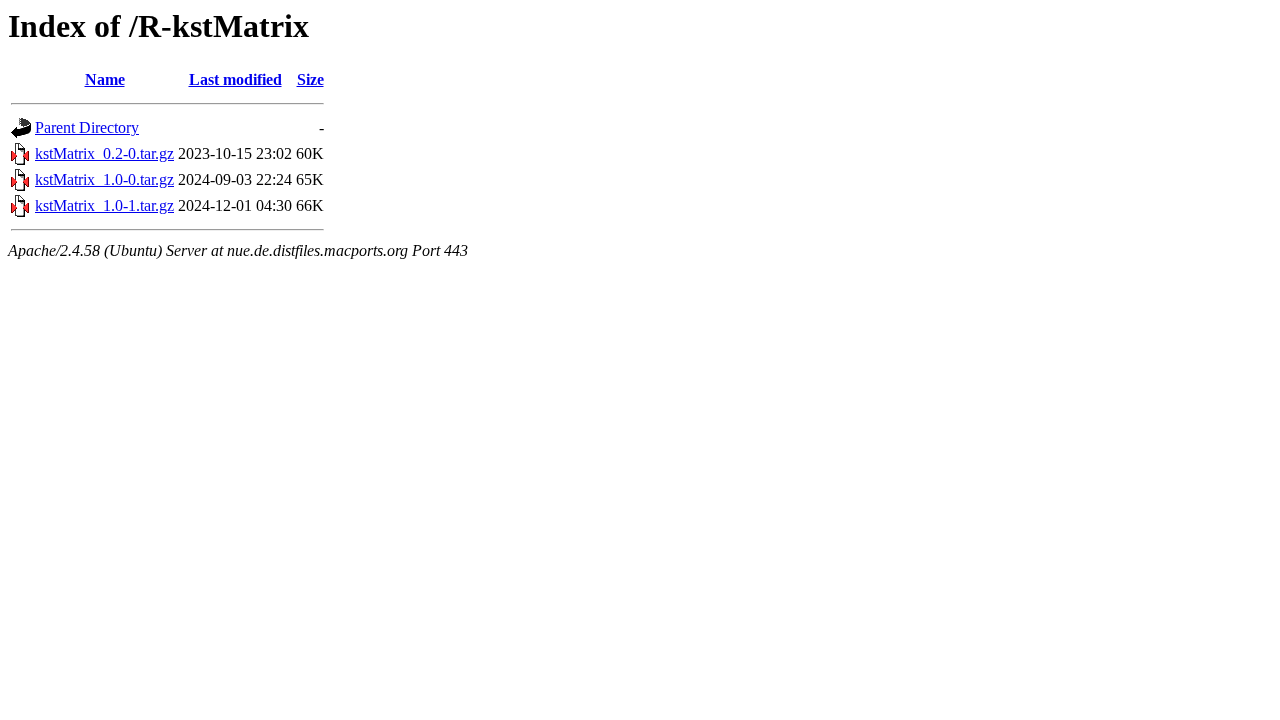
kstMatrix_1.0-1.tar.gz (104, 205)
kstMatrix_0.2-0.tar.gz (104, 153)
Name (105, 79)
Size (310, 79)
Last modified (235, 79)
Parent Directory (87, 127)
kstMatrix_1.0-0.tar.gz (104, 179)
